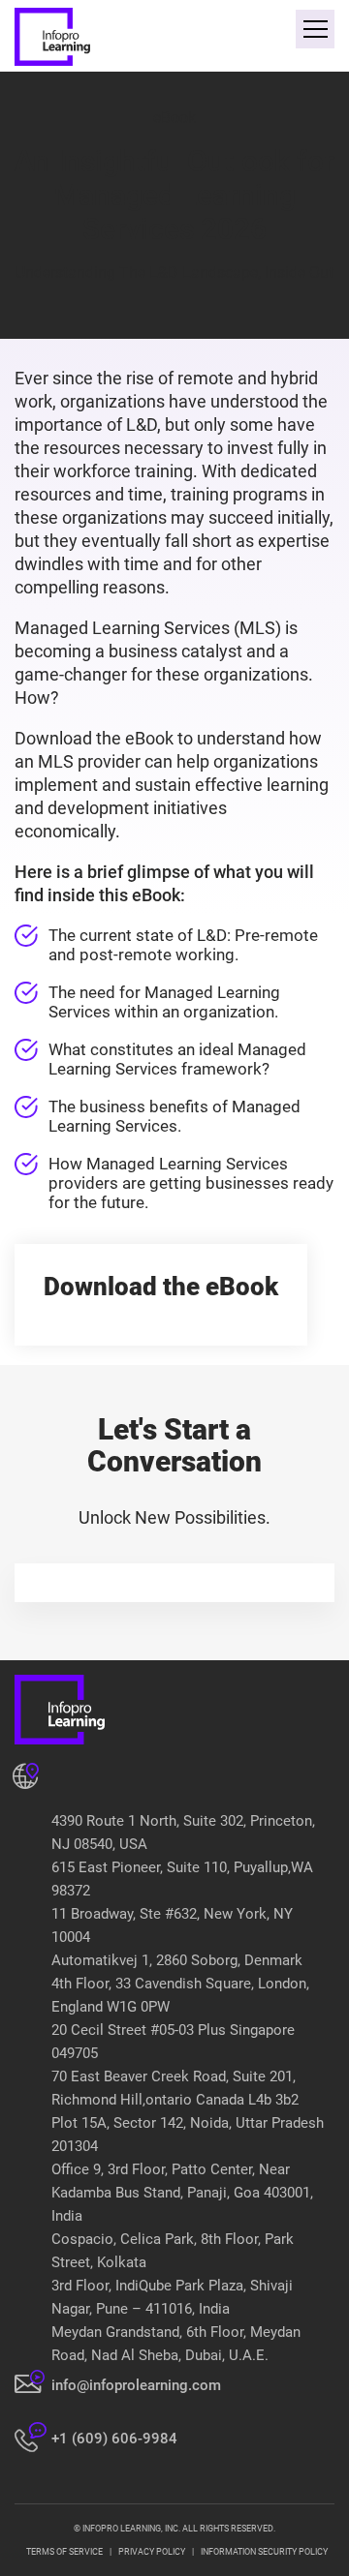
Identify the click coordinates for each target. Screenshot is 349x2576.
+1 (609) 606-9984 (114, 2439)
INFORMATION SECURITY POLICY (264, 2552)
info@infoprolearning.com (136, 2385)
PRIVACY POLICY (152, 2552)
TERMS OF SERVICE (64, 2552)
